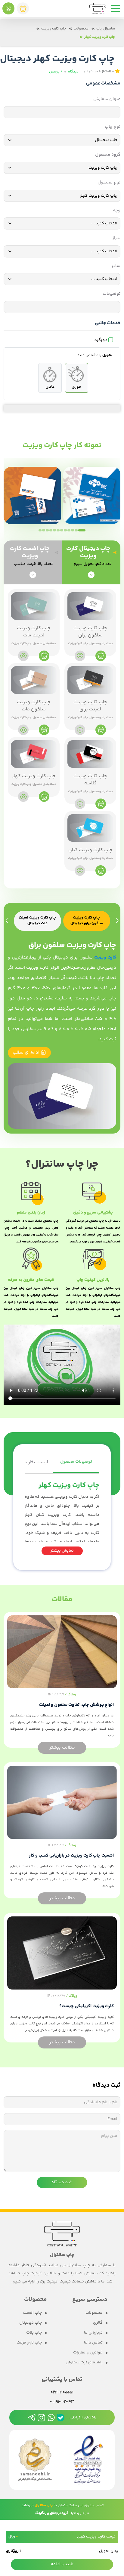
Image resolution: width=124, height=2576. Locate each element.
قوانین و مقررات (88, 2353)
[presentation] (117, 921)
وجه (117, 211)
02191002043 (62, 2402)
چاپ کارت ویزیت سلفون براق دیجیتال (87, 921)
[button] (82, 530)
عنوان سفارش (107, 99)
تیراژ (116, 238)
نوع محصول (109, 183)
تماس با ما (93, 2343)
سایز (116, 266)
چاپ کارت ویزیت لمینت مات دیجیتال (37, 921)
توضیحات (112, 294)
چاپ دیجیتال (31, 2323)
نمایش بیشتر (62, 1551)
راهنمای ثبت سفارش (84, 2363)
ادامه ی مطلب (27, 1053)
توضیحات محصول (76, 1462)
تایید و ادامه (62, 2564)
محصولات (81, 29)
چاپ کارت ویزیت (54, 29)
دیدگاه (75, 72)
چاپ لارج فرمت (29, 2343)
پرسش (56, 72)
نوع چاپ (113, 127)
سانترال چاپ (106, 29)
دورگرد (101, 340)
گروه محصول (108, 155)
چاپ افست (32, 2313)
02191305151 (62, 2393)
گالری (98, 2323)
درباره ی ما (93, 2333)
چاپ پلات (34, 2333)
